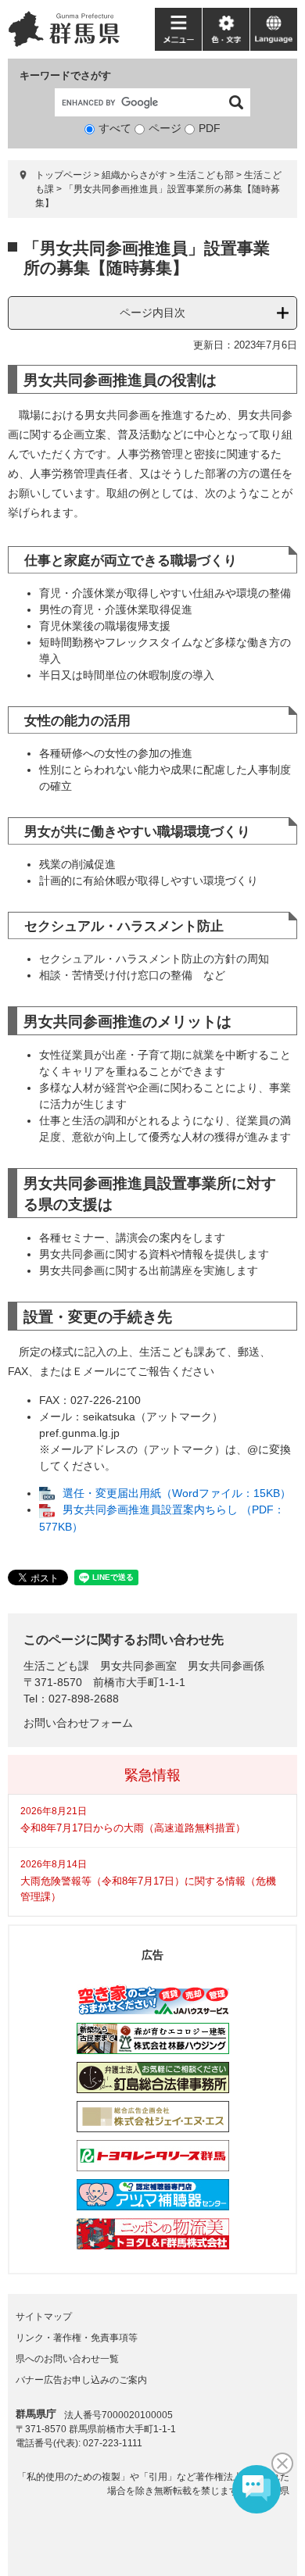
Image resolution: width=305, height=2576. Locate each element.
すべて (115, 128)
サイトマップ (44, 2317)
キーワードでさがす (65, 75)
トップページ (63, 175)
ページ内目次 (152, 313)
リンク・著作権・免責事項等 (77, 2338)
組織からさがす (135, 175)
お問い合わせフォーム (78, 1723)
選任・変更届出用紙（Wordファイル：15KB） (177, 1493)
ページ (165, 128)
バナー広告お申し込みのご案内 (81, 2380)
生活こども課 (56, 1666)
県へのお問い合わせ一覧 (67, 2359)
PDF (210, 128)
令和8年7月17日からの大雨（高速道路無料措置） (133, 1828)
